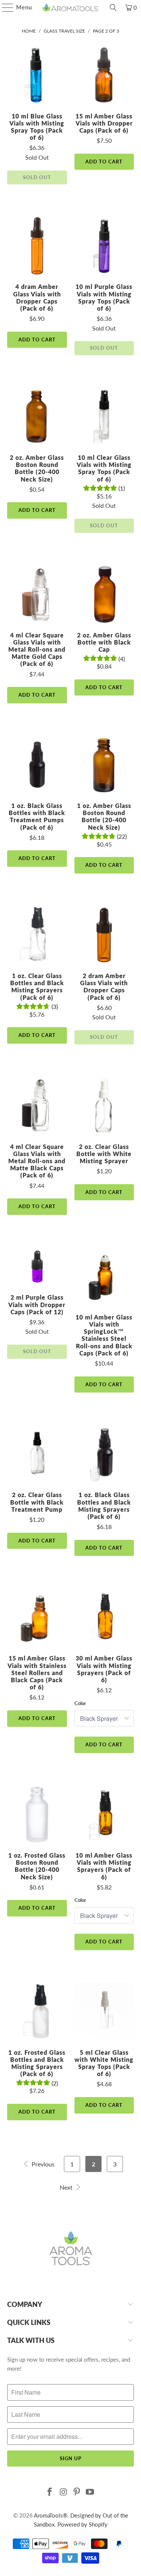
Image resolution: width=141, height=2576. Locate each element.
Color (80, 1703)
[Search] (113, 7)
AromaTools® (51, 2515)
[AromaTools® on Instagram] (64, 2492)
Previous (42, 2164)
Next (67, 2187)
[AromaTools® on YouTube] (90, 2492)
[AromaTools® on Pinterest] (77, 2492)
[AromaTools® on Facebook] (50, 2492)
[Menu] (4, 7)
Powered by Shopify (83, 2524)
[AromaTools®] (71, 7)
